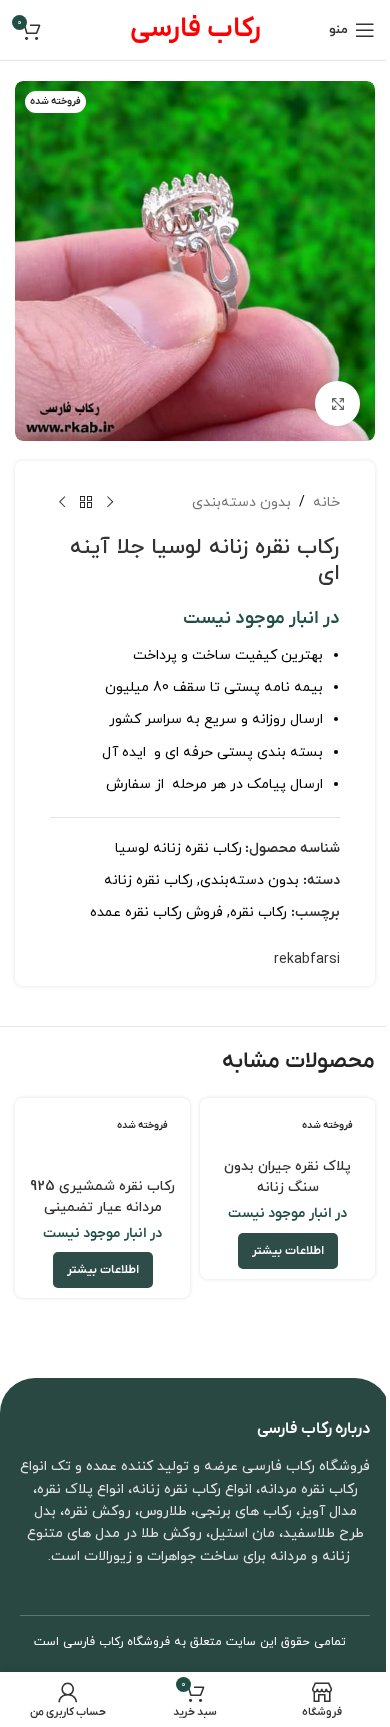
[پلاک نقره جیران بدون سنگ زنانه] (287, 1127)
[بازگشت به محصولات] (86, 503)
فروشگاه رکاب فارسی (116, 1642)
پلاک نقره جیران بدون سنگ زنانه (287, 1177)
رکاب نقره (258, 912)
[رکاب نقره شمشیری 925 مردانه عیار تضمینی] (102, 1137)
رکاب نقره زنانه (148, 880)
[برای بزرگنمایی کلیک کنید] (337, 403)
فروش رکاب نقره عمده (156, 912)
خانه (326, 502)
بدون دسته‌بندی (241, 502)
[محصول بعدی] (62, 503)
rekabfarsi (307, 959)
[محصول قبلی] (110, 503)
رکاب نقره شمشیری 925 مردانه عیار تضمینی (102, 1197)
